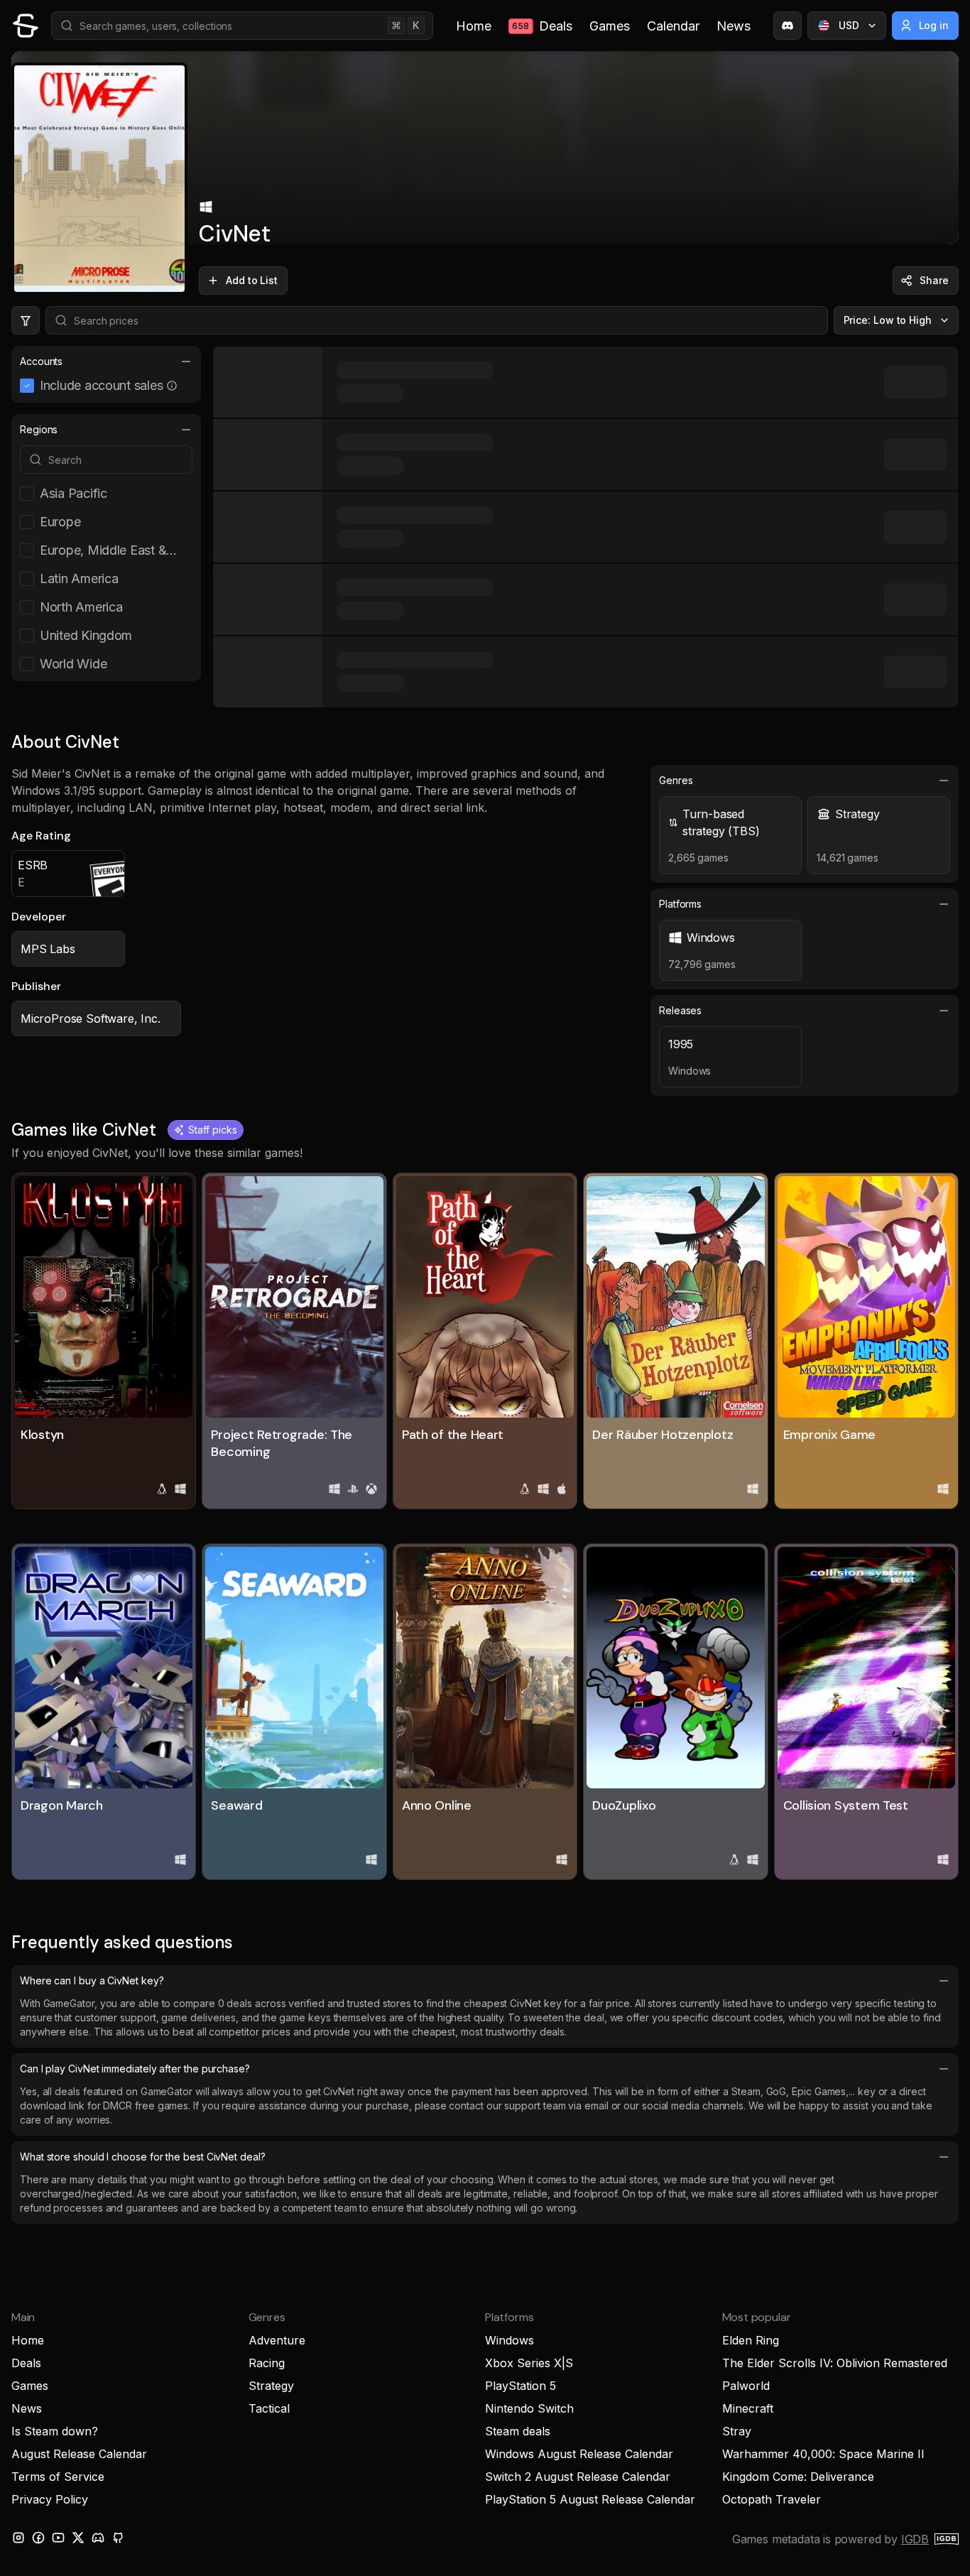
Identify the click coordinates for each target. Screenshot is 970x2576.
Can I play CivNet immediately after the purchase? (135, 2069)
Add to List (252, 280)
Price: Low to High (888, 320)
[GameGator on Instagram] (18, 2538)
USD (849, 25)
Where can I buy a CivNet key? (92, 1980)
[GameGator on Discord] (788, 26)
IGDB (915, 2539)
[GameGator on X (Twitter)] (78, 2538)
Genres (676, 780)
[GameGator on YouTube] (58, 2538)
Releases (680, 1010)
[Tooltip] (172, 386)
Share (934, 280)
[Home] (26, 26)
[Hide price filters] (26, 320)
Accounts (41, 361)
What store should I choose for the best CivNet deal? (143, 2157)
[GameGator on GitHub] (118, 2538)
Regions (39, 429)
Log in (934, 25)
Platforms (680, 904)
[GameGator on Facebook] (38, 2538)
